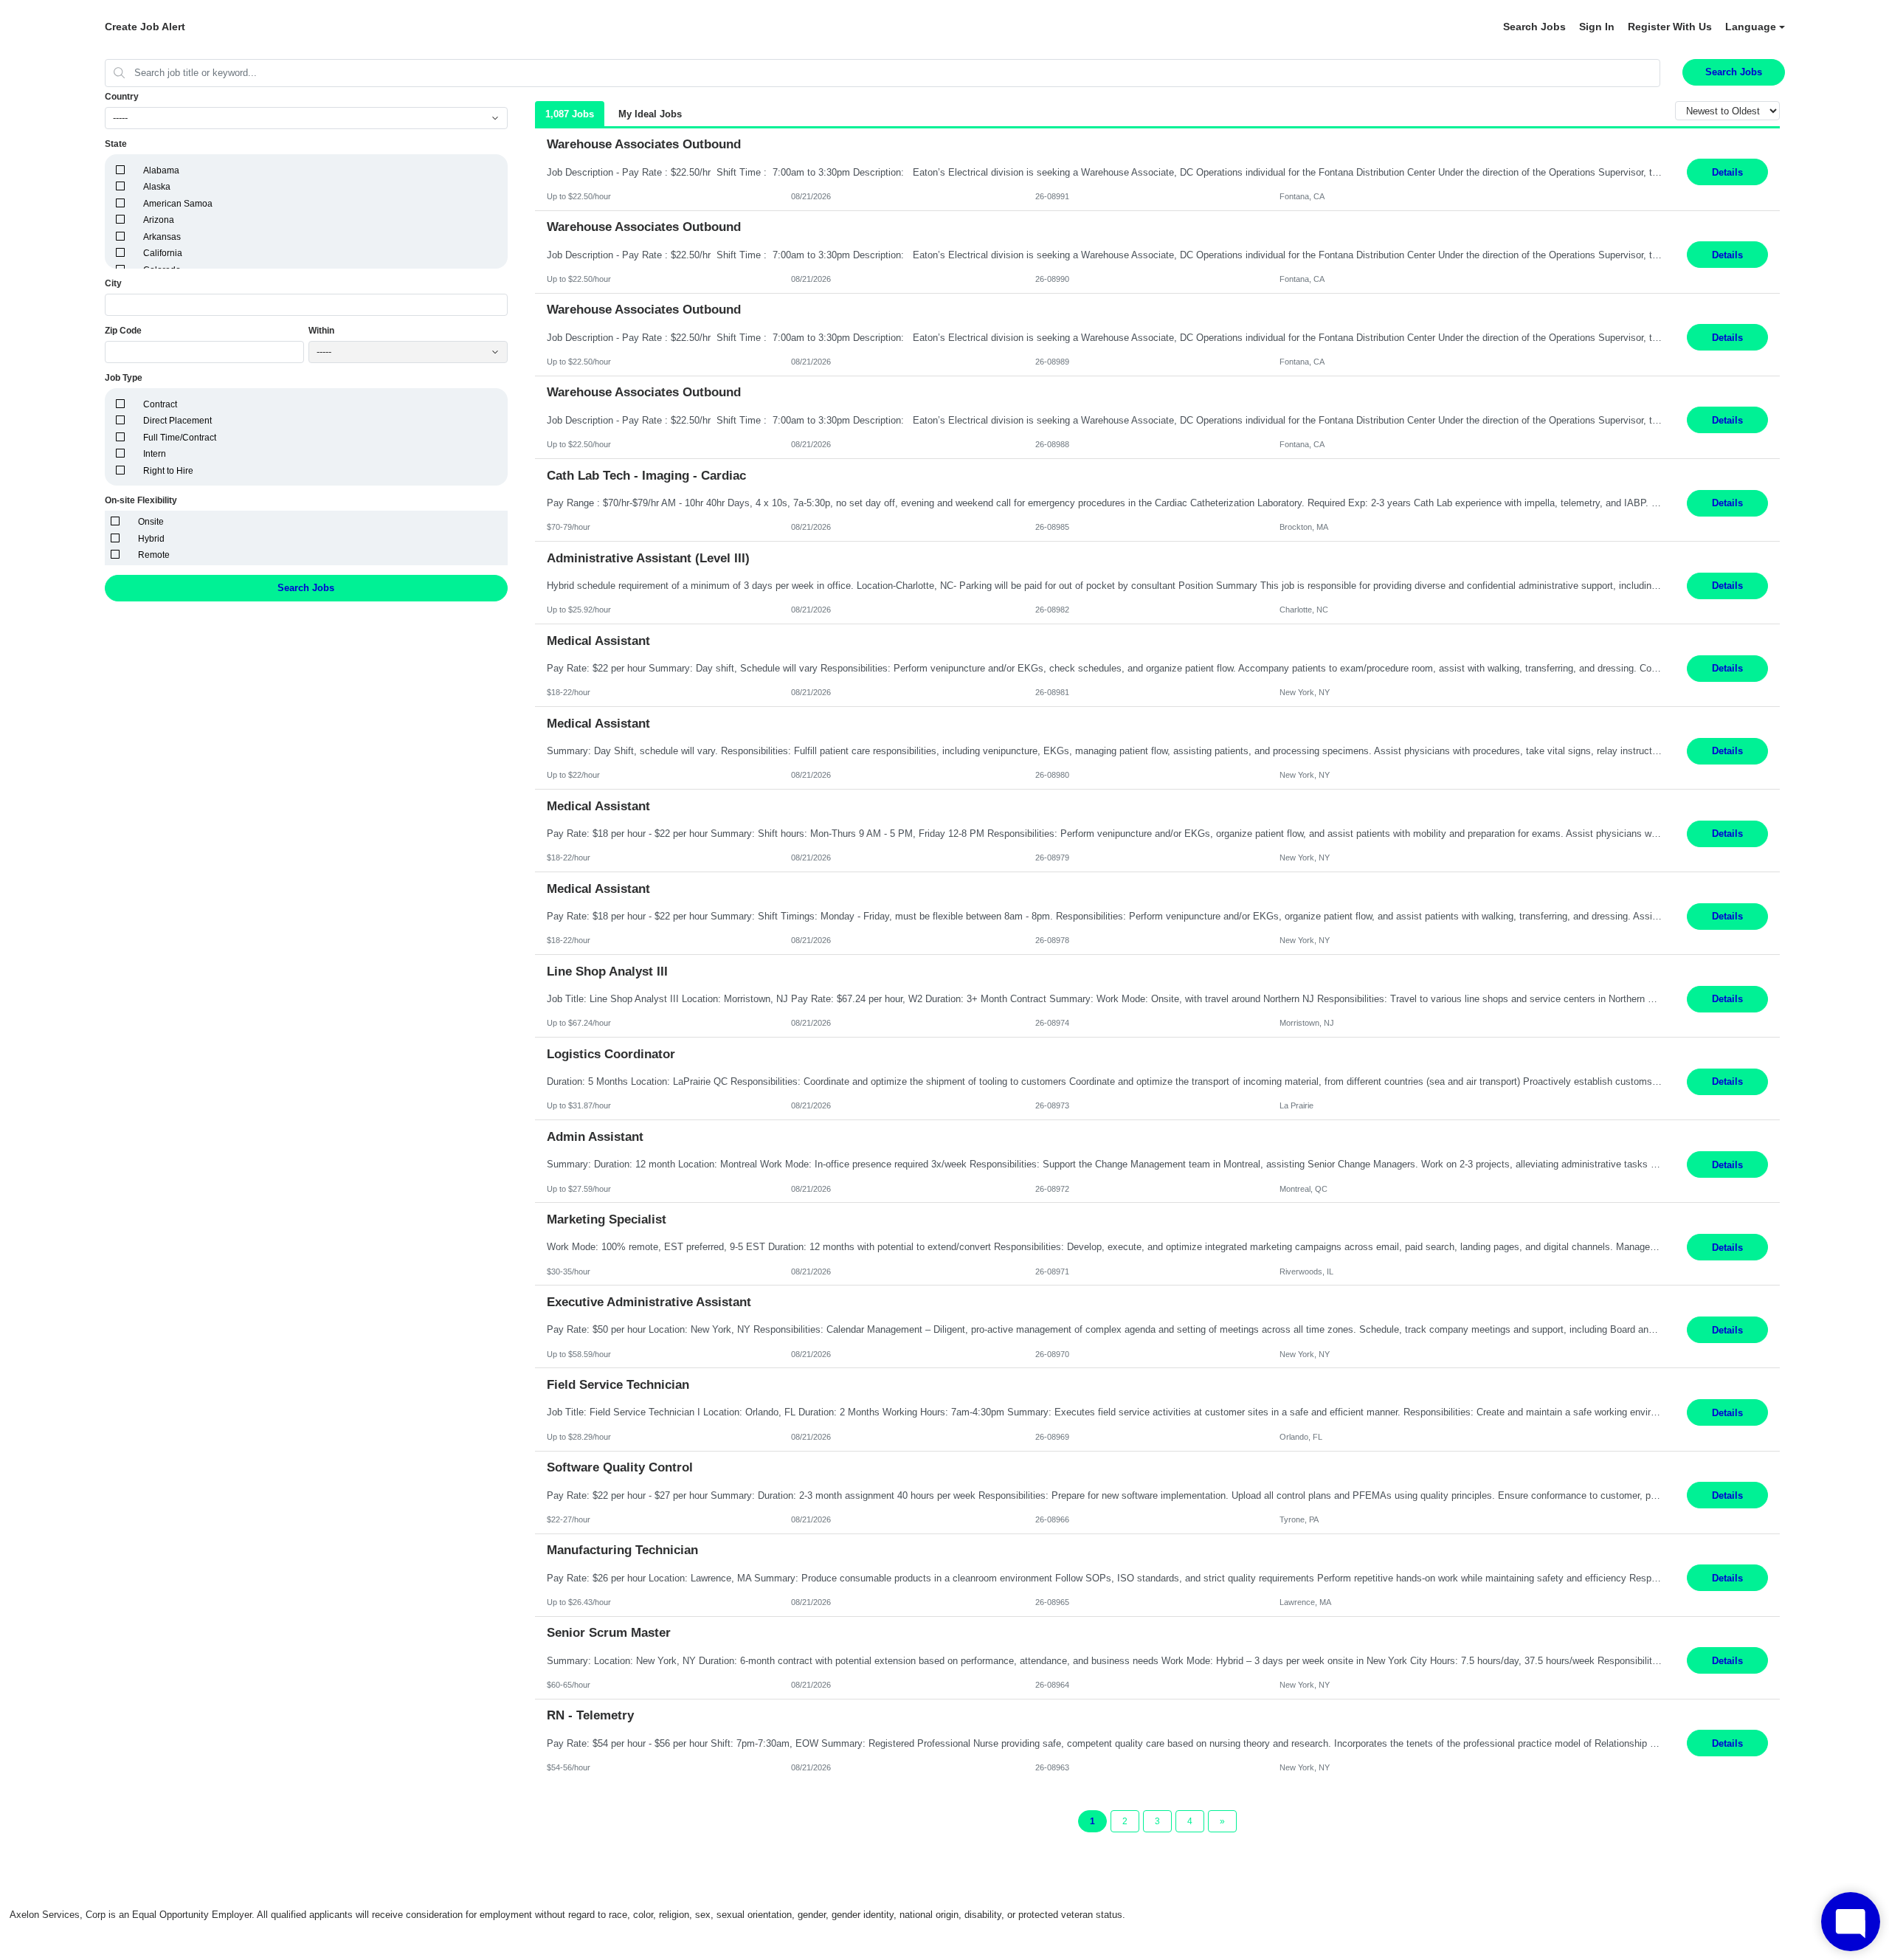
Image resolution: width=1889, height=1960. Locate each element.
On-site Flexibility (141, 500)
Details (1727, 172)
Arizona (159, 220)
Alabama (161, 170)
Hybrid (151, 539)
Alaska (157, 187)
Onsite (151, 522)
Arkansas (162, 237)
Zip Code (123, 331)
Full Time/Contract (180, 438)
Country (122, 97)
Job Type (124, 378)
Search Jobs (1534, 27)
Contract (160, 404)
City (113, 283)
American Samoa (178, 204)
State (116, 144)
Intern (155, 454)
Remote (154, 555)
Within (321, 331)
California (163, 253)
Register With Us (1670, 27)
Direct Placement (177, 421)
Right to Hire (168, 471)
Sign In (1597, 27)
